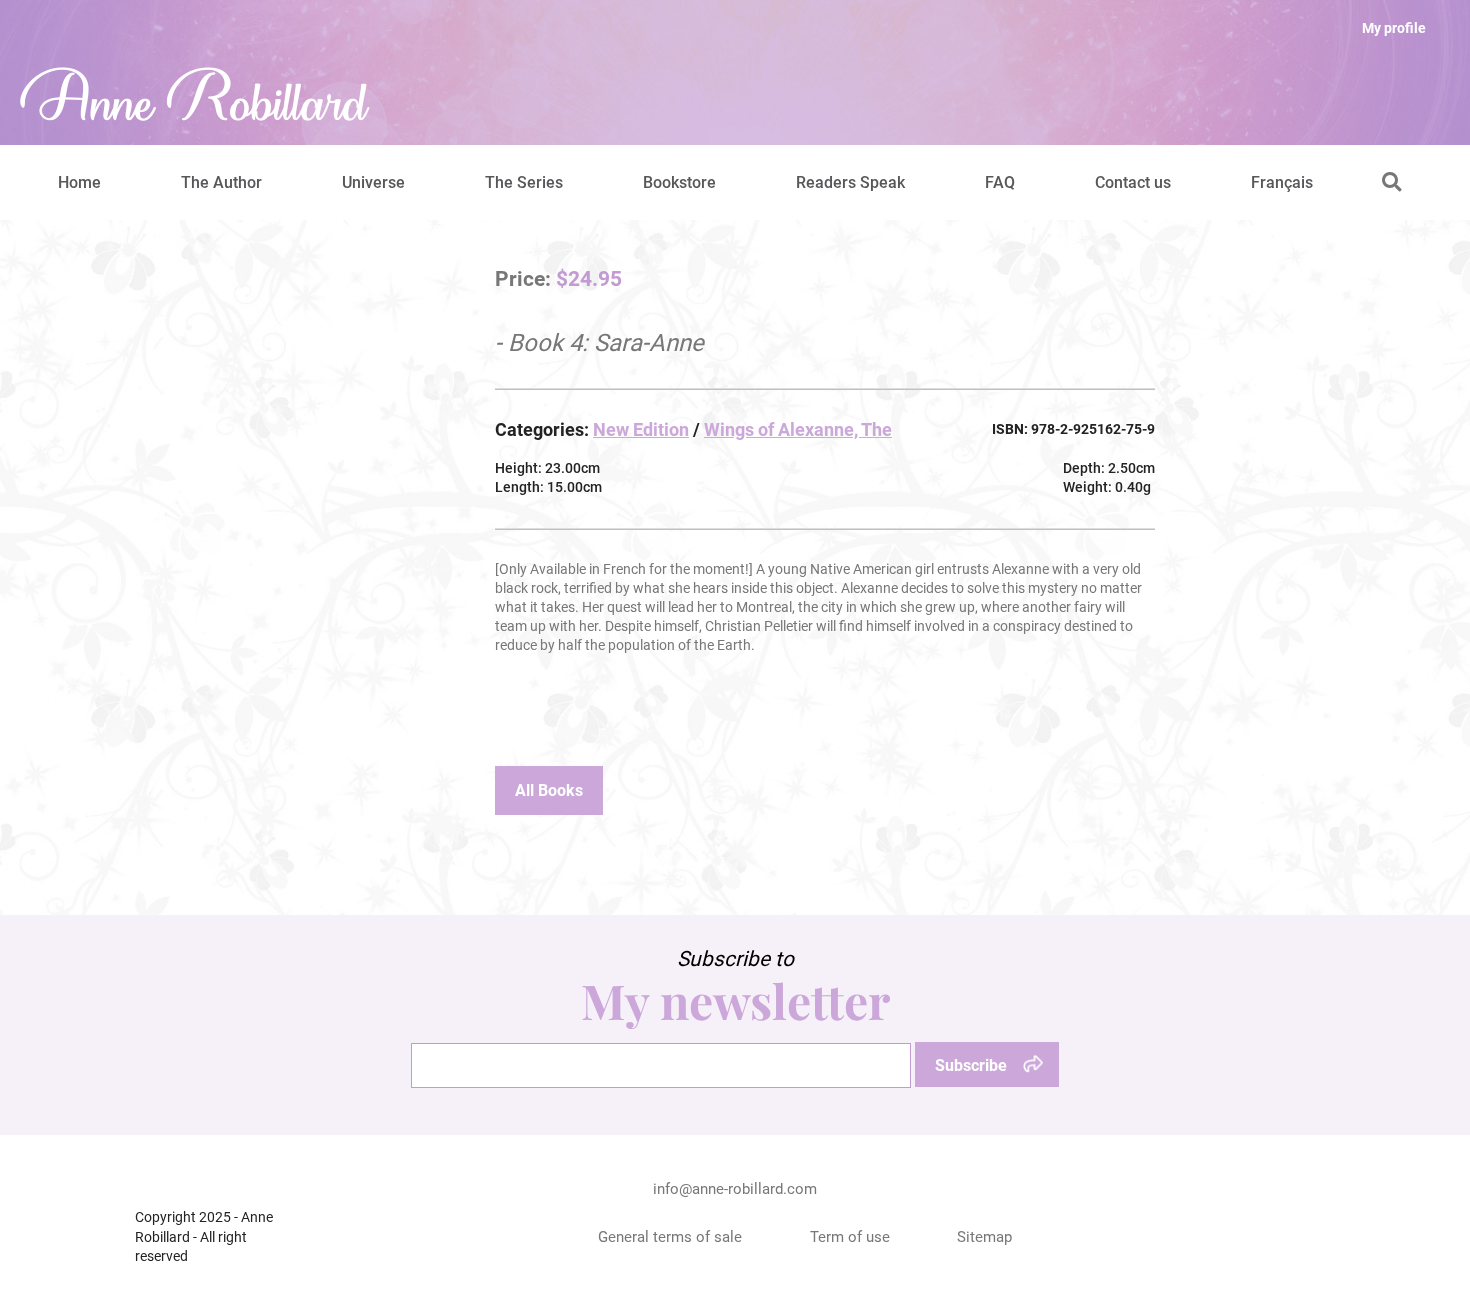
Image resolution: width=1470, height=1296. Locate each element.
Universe (373, 182)
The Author (221, 182)
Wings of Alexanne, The (798, 429)
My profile (1394, 28)
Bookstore (679, 182)
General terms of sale (670, 1237)
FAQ (1000, 182)
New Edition (641, 429)
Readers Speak (850, 182)
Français (1282, 182)
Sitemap (984, 1237)
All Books (549, 790)
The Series (524, 182)
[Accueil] (195, 96)
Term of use (850, 1237)
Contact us (1133, 182)
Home (79, 182)
